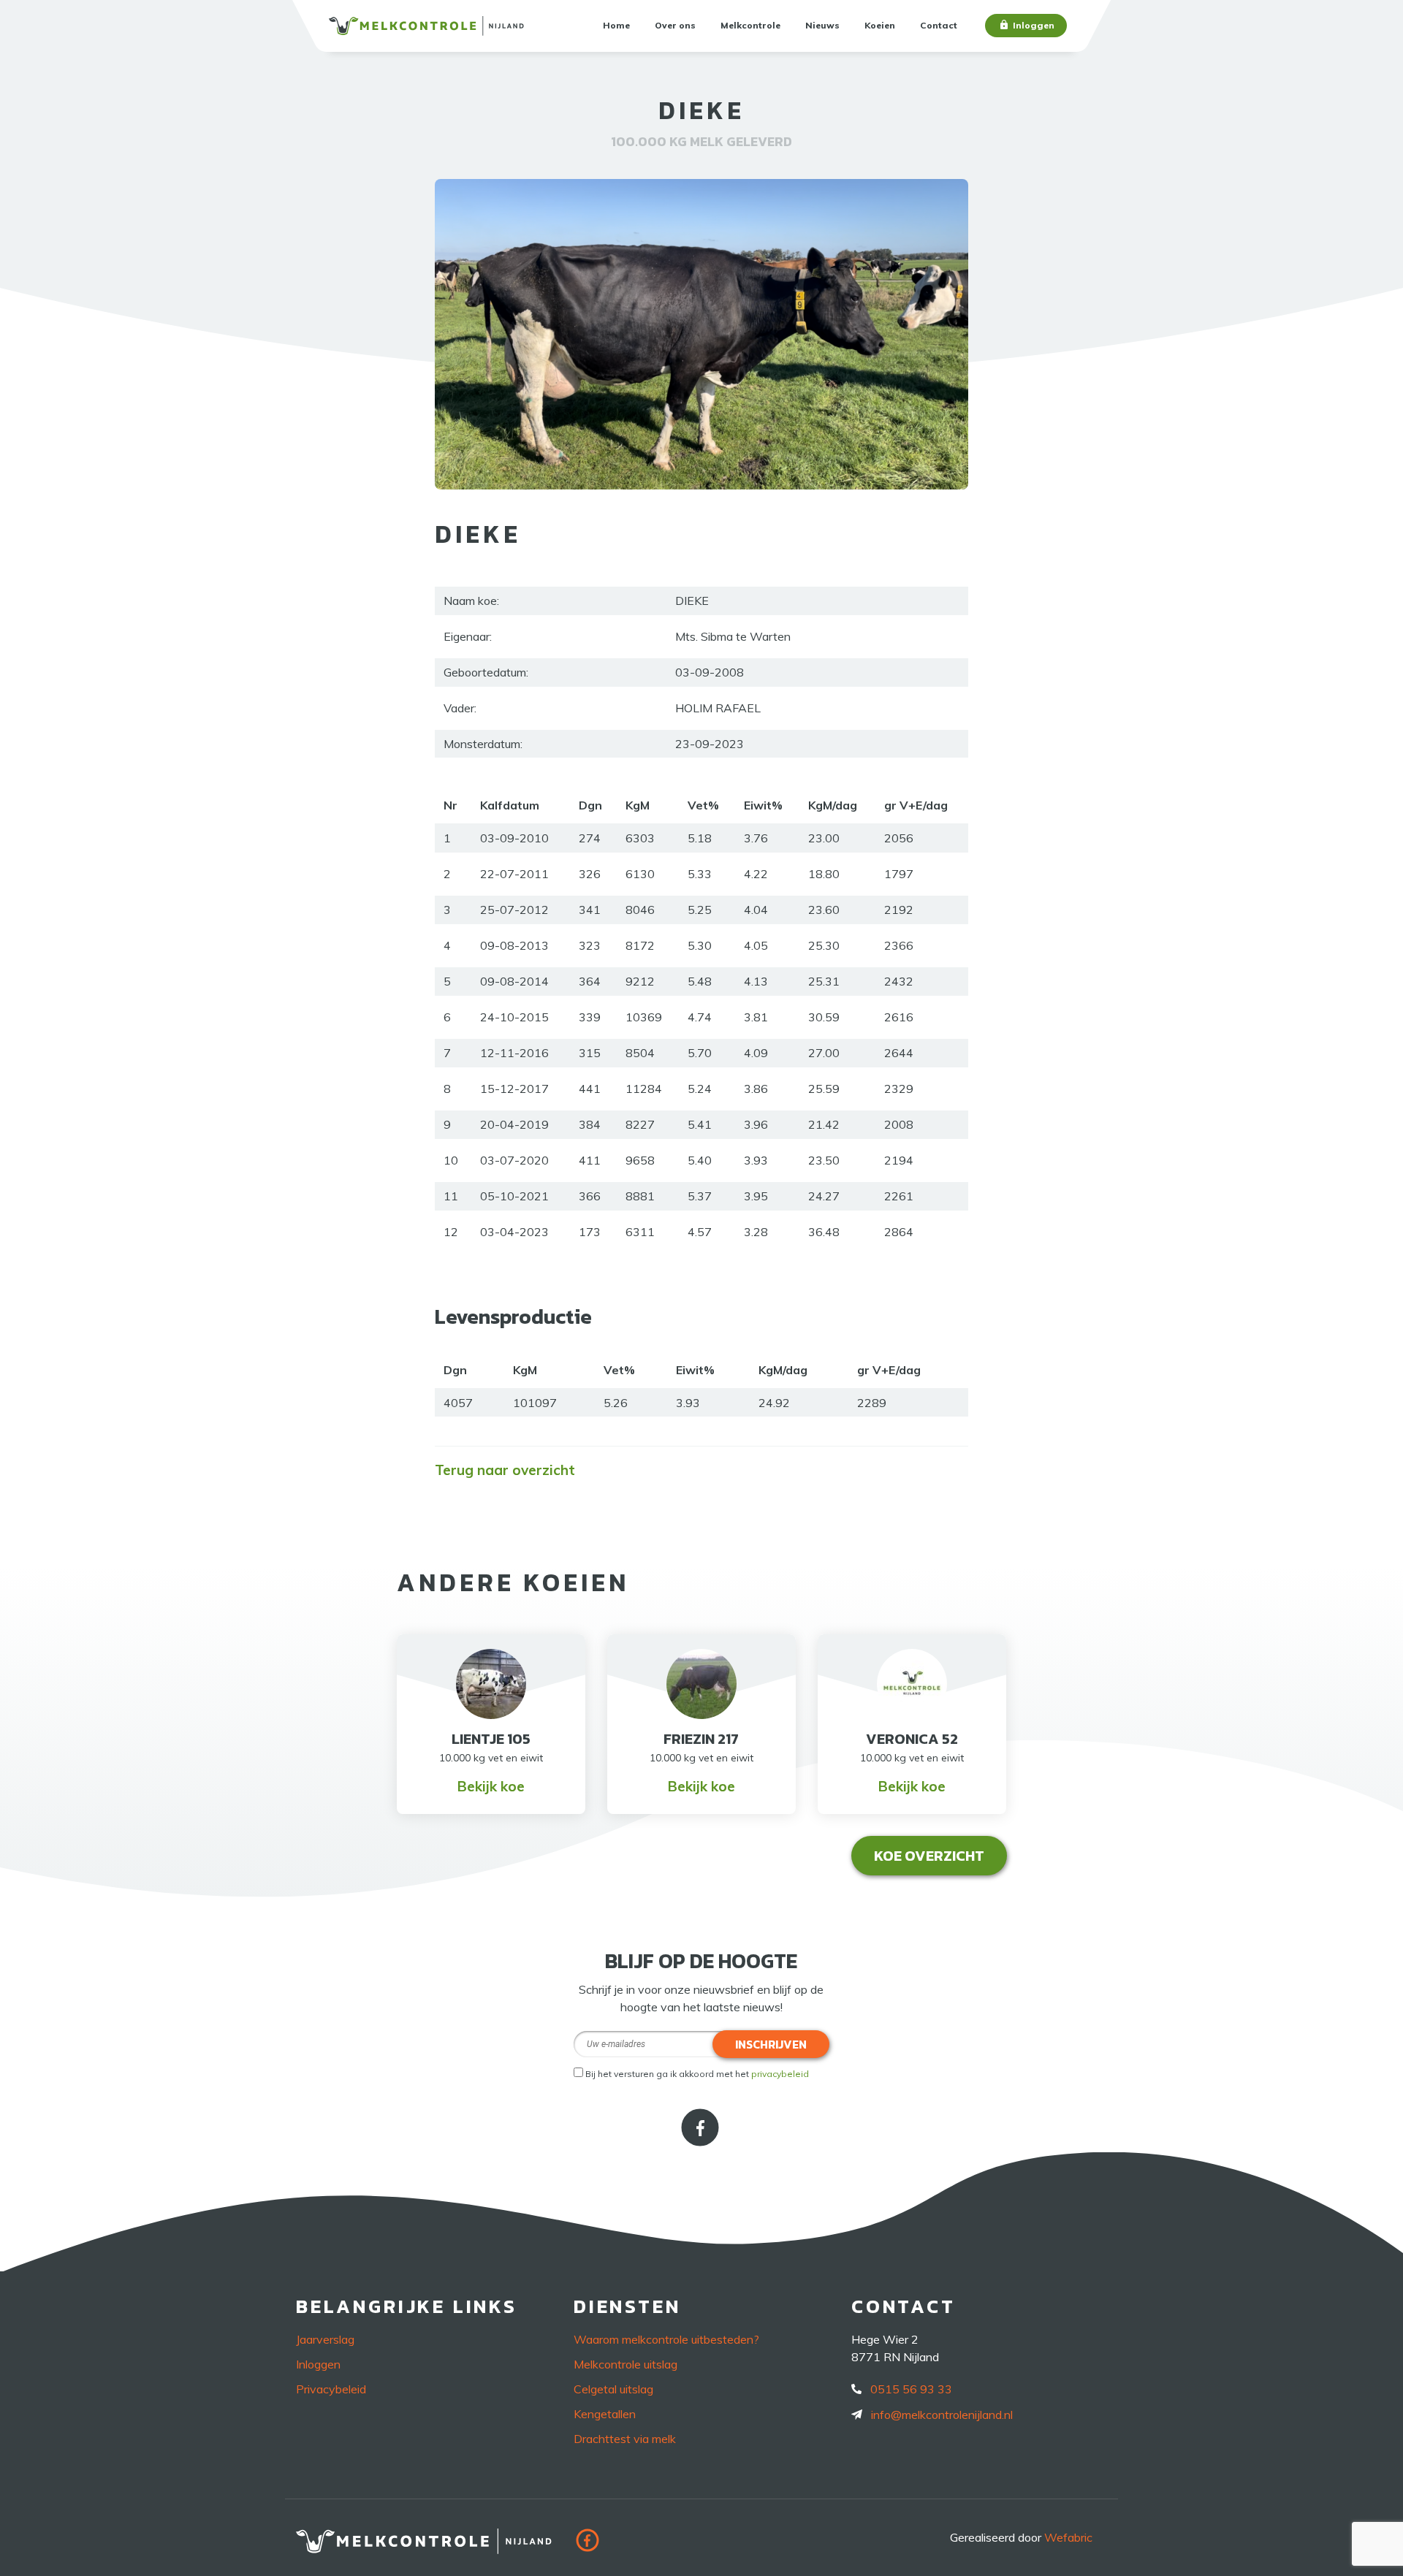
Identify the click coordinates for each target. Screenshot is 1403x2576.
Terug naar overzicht (505, 1470)
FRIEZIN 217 (701, 1739)
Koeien (880, 25)
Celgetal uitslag (613, 2389)
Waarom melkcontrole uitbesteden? (666, 2339)
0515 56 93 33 (911, 2389)
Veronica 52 (912, 1739)
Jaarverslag (325, 2339)
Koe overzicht (929, 1856)
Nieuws (822, 25)
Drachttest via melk (625, 2439)
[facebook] (701, 2141)
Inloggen (1034, 25)
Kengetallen (605, 2414)
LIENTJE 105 (491, 1739)
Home (616, 25)
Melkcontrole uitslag (626, 2364)
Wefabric (1068, 2537)
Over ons (675, 25)
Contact (939, 25)
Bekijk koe (491, 1786)
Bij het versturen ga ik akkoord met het (697, 2074)
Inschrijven (771, 2044)
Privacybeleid (331, 2389)
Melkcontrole (750, 25)
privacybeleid (780, 2074)
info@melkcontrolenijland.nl (942, 2415)
